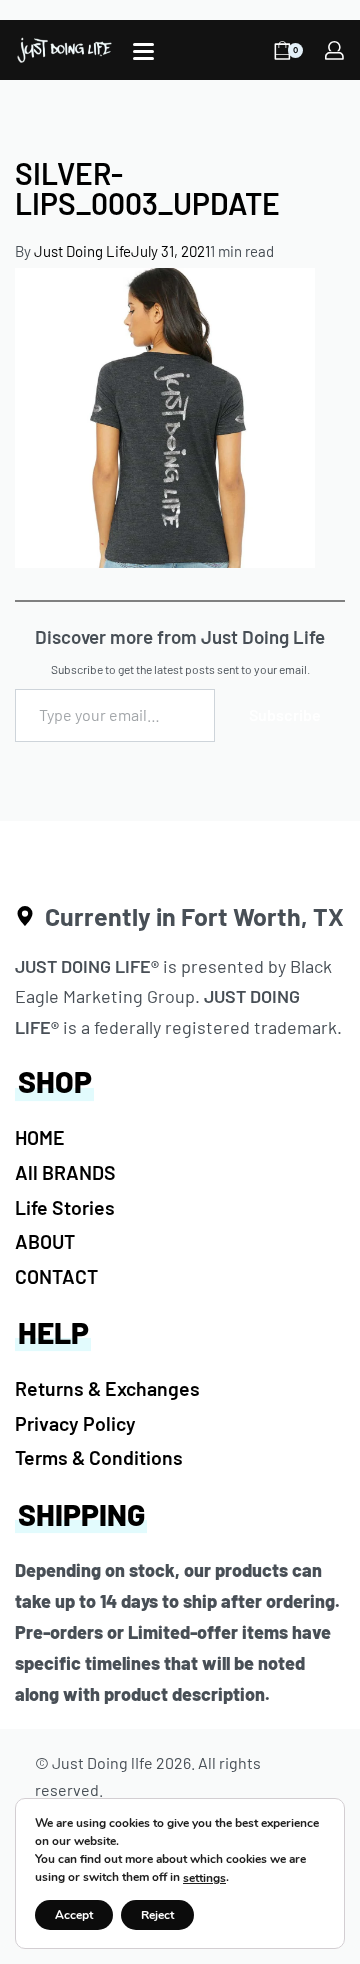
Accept (74, 1915)
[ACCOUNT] (334, 50)
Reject (157, 1915)
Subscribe (285, 714)
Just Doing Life (82, 251)
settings (204, 1878)
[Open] (143, 51)
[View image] (165, 416)
